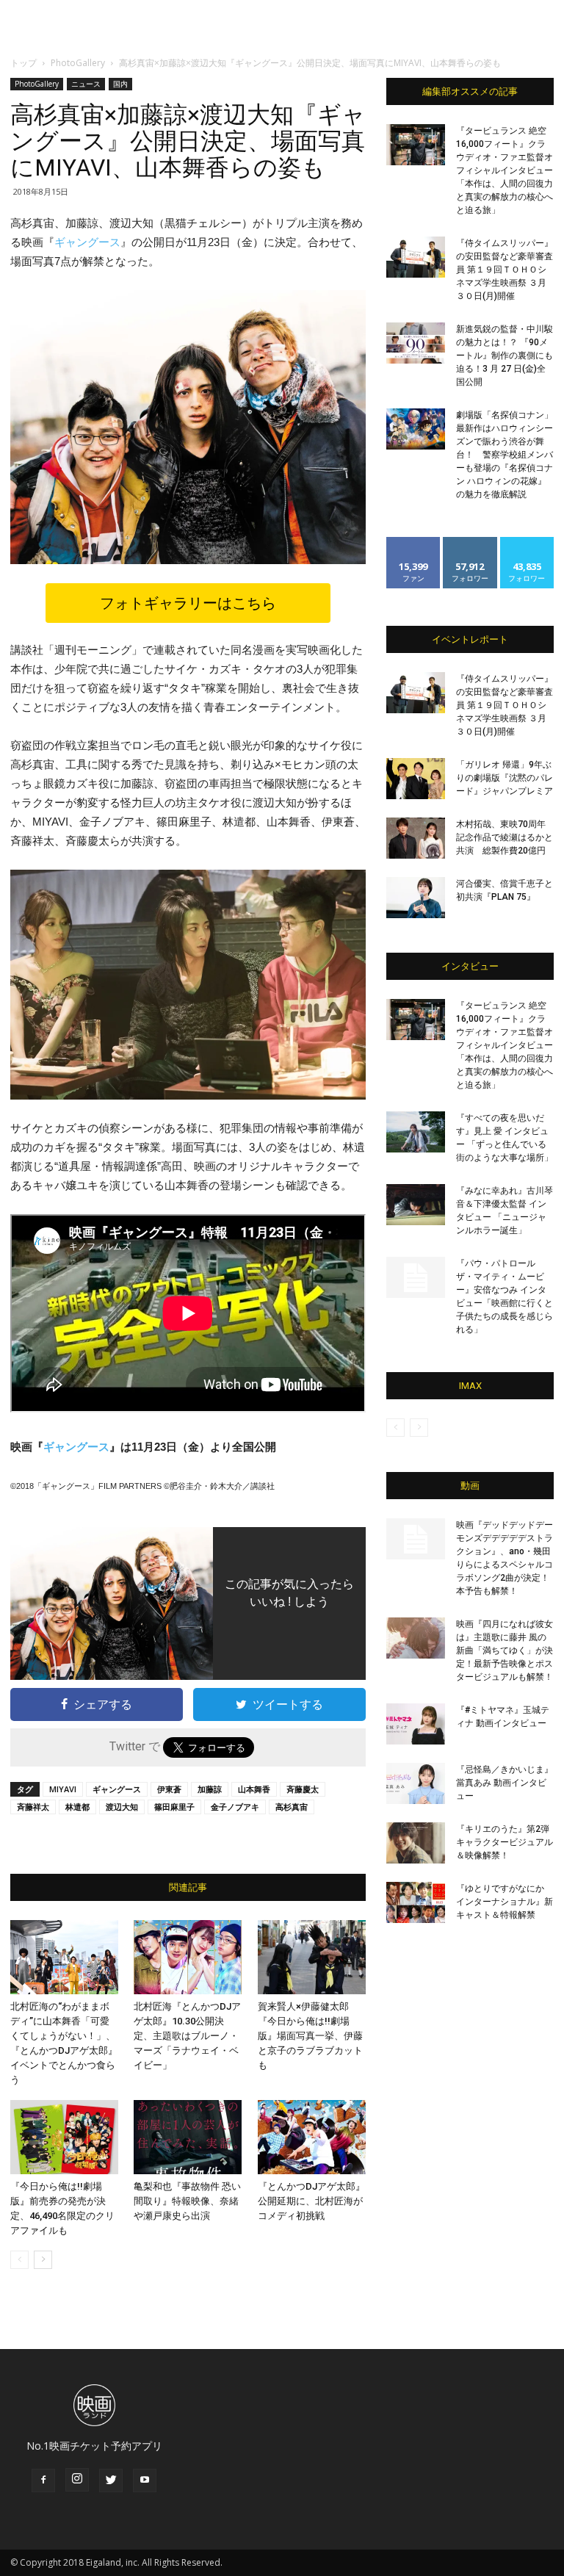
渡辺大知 (122, 1807)
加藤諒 (210, 1789)
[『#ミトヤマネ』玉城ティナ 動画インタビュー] (416, 1724)
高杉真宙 (292, 1807)
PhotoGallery (78, 63)
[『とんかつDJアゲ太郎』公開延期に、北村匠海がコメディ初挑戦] (312, 2137)
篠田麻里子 (174, 1807)
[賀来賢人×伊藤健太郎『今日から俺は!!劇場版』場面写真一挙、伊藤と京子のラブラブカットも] (312, 1957)
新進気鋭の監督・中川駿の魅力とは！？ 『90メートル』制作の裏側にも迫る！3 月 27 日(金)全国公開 (505, 356)
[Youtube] (145, 2481)
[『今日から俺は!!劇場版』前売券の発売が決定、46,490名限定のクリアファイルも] (64, 2137)
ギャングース (87, 242)
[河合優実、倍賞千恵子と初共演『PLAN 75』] (416, 898)
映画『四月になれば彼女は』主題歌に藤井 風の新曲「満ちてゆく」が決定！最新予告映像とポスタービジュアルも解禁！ (505, 1650)
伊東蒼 (169, 1789)
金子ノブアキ (235, 1807)
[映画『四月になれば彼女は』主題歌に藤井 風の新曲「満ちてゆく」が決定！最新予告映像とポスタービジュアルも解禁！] (416, 1638)
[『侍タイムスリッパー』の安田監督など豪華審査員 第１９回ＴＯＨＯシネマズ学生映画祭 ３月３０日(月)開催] (416, 257)
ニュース (86, 84)
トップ (23, 63)
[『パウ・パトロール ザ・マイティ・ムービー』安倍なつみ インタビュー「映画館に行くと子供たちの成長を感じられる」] (416, 1277)
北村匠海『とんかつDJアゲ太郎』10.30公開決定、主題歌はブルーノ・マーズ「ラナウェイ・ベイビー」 (187, 2036)
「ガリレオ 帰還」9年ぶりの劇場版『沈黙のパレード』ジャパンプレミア (505, 778)
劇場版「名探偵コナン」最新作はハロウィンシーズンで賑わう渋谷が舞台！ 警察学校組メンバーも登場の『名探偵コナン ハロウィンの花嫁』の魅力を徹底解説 (505, 455)
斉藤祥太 (33, 1807)
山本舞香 (254, 1789)
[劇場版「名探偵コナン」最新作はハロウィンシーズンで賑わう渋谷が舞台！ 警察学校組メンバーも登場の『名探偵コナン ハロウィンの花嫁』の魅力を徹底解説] (416, 429)
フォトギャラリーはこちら (188, 603)
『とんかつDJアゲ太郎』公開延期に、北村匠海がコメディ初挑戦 (311, 2201)
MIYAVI (63, 1789)
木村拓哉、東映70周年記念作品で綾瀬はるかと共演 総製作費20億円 (505, 837)
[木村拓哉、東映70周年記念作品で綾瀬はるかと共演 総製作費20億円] (416, 838)
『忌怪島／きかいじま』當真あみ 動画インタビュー (505, 1783)
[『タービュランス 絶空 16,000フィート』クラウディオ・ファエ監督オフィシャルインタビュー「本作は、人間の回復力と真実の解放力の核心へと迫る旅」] (416, 145)
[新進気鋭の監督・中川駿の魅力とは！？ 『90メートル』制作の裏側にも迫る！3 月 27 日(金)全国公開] (416, 343)
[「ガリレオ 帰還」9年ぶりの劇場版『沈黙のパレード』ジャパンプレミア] (416, 779)
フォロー (470, 542)
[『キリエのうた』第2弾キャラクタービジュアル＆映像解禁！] (416, 1843)
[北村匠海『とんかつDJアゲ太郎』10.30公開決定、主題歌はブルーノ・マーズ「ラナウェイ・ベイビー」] (188, 1957)
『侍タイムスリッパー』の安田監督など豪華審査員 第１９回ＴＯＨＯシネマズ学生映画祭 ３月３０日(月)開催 (505, 270)
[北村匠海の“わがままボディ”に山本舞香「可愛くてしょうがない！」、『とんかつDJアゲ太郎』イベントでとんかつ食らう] (64, 1957)
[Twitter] (111, 2481)
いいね (414, 542)
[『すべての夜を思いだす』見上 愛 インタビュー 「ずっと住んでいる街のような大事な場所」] (416, 1132)
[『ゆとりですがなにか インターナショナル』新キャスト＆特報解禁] (416, 1902)
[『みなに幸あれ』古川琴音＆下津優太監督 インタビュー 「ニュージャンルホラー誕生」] (416, 1205)
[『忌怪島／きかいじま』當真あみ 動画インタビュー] (416, 1783)
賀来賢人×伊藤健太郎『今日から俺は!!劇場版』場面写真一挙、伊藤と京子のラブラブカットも (310, 2036)
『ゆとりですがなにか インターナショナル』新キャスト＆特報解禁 (505, 1902)
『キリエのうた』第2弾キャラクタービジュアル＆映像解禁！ (505, 1842)
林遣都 (77, 1807)
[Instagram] (77, 2480)
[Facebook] (43, 2481)
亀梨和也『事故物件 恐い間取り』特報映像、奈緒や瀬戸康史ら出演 (187, 2201)
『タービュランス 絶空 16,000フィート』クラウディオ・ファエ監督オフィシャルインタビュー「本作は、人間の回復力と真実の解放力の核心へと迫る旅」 (505, 170)
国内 (120, 84)
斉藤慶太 (303, 1789)
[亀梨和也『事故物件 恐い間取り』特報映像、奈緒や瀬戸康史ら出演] (188, 2137)
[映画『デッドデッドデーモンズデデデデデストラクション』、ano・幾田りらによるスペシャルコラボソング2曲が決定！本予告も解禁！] (416, 1539)
